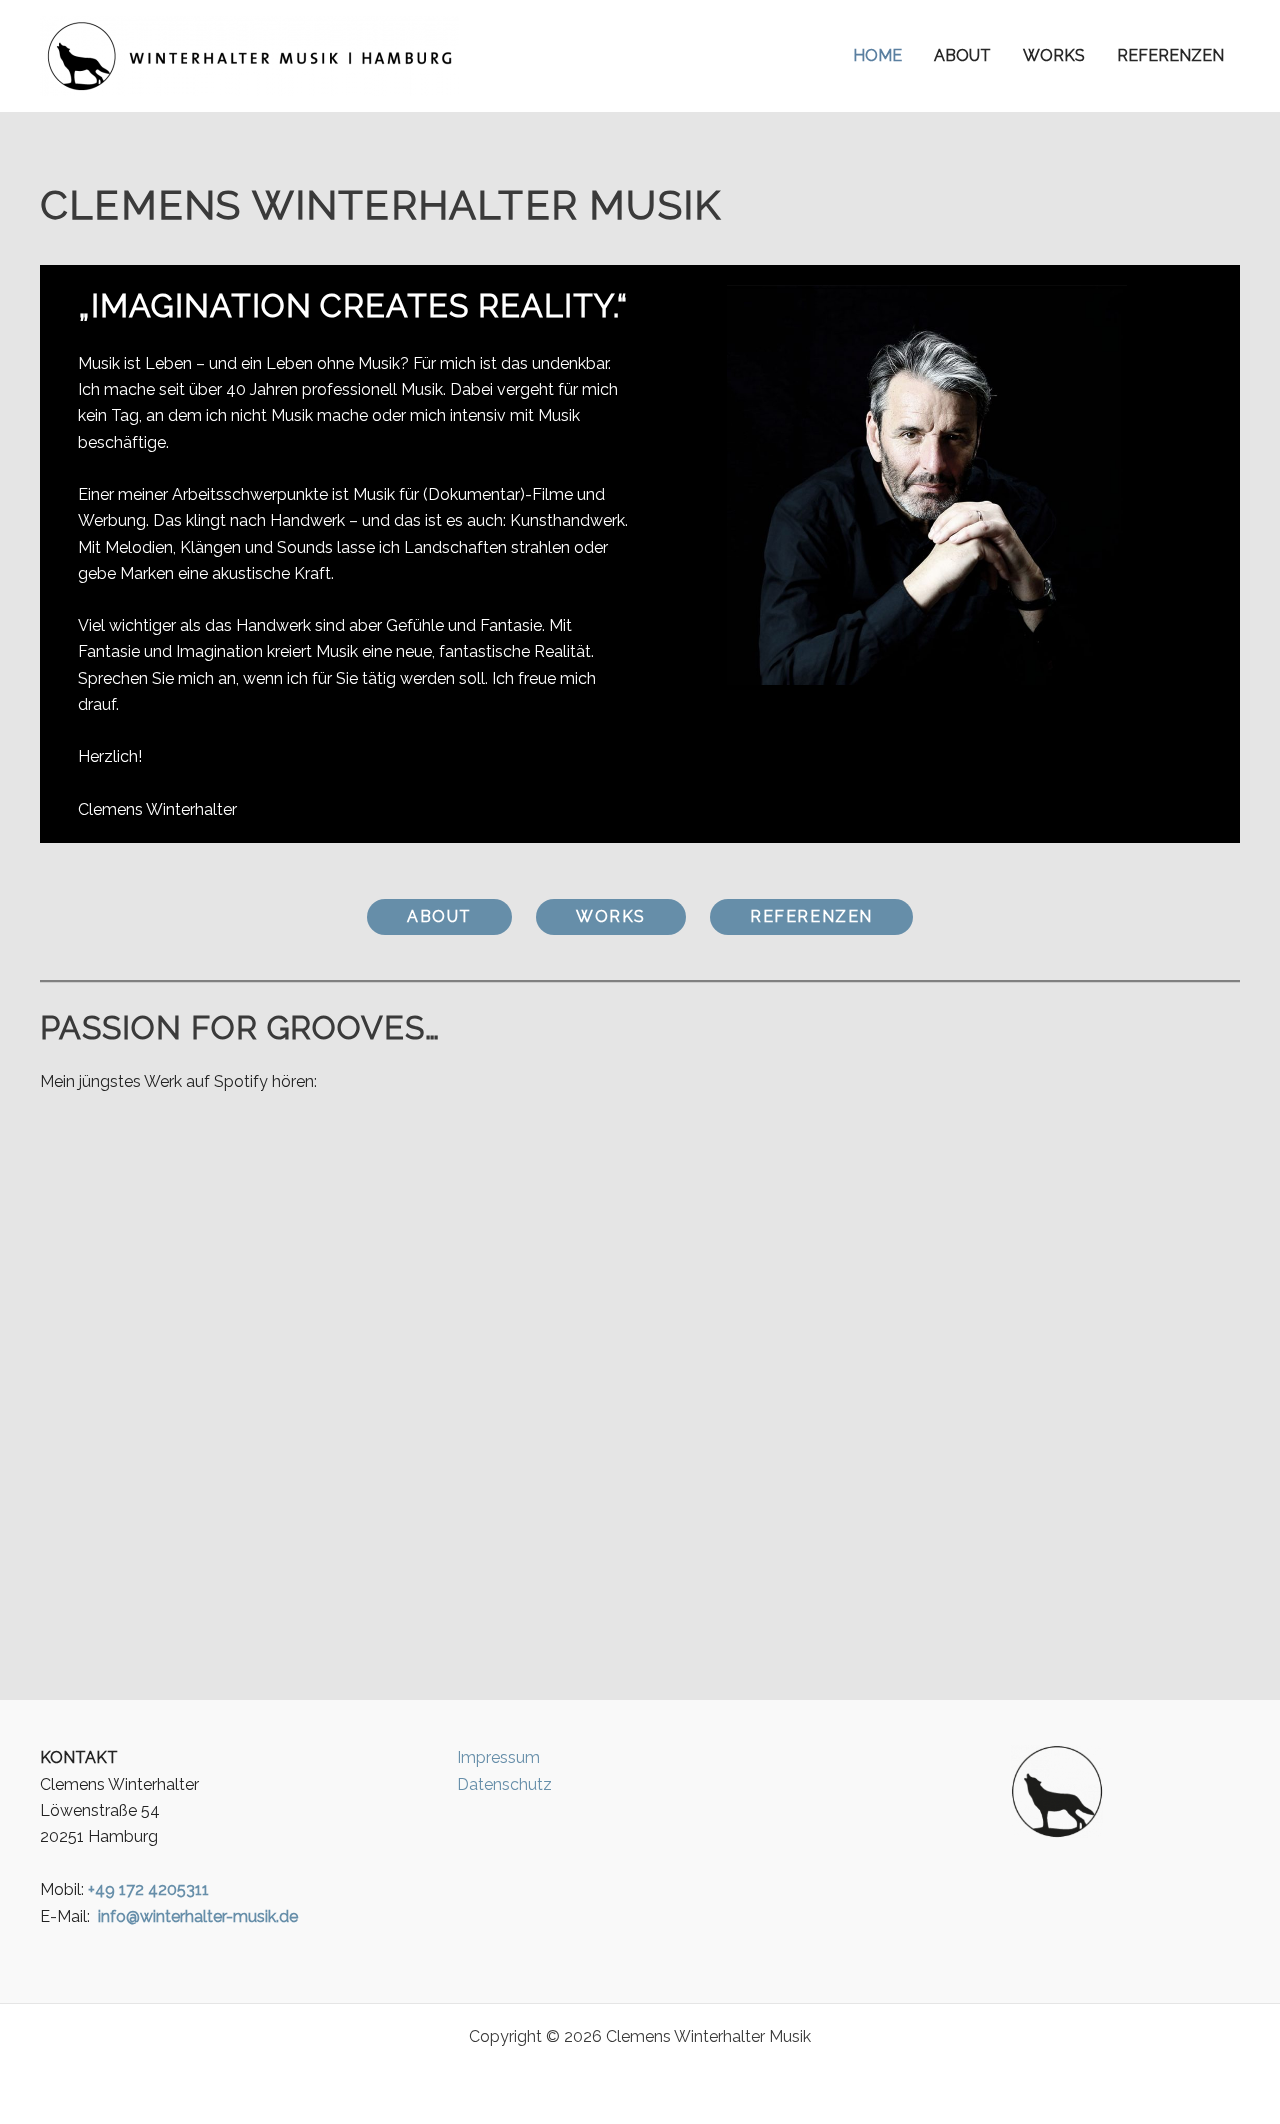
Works (1054, 55)
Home (877, 55)
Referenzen (1170, 55)
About (962, 55)
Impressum (498, 1757)
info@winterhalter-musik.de (198, 1916)
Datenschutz (504, 1784)
